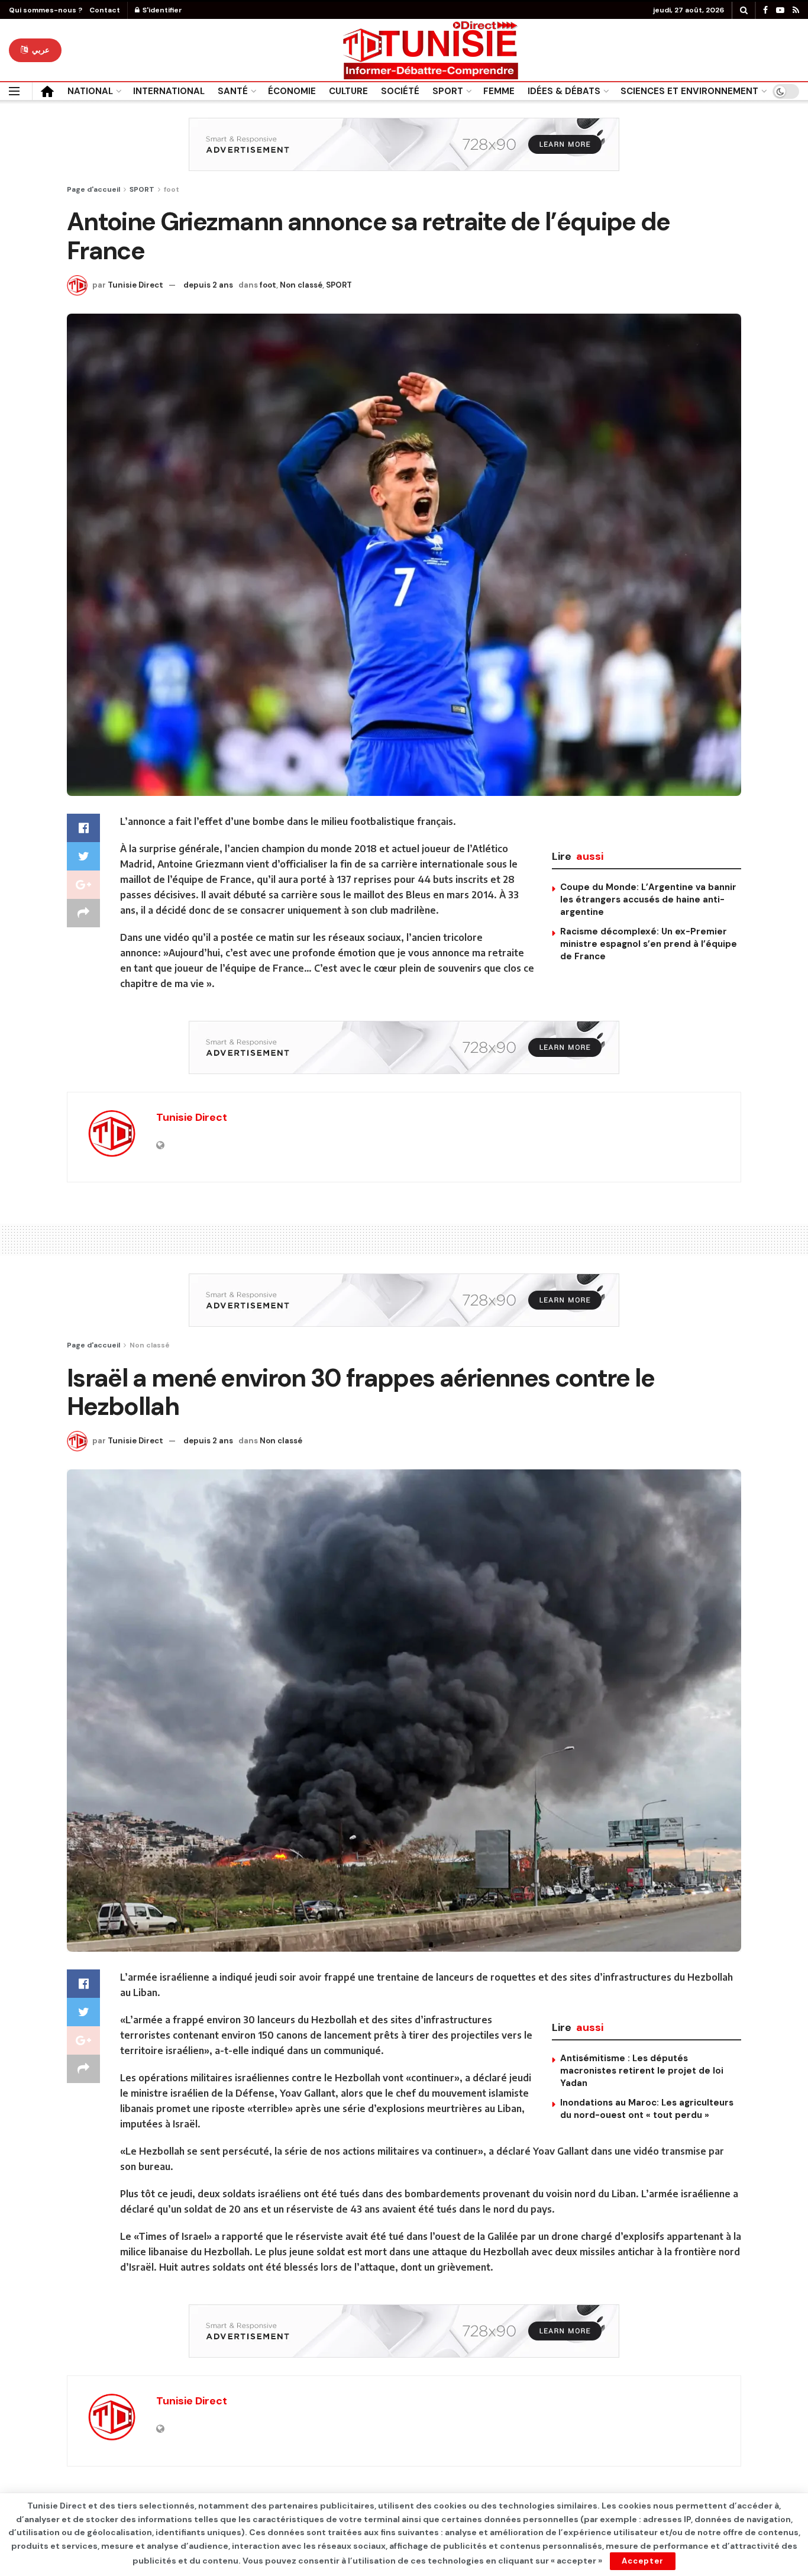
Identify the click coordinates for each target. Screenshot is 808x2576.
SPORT (448, 91)
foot (172, 189)
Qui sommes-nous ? (46, 10)
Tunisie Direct (135, 285)
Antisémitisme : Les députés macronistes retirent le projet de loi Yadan (642, 2071)
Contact (105, 10)
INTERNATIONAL (169, 91)
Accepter (643, 2561)
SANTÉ (233, 91)
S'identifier (161, 10)
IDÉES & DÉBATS (564, 91)
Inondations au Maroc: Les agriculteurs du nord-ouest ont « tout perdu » (647, 2109)
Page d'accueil (93, 189)
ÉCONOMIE (292, 91)
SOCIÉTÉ (400, 91)
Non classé (301, 285)
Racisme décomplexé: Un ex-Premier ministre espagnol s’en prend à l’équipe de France (649, 944)
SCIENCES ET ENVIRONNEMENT (689, 91)
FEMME (499, 91)
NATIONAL (90, 91)
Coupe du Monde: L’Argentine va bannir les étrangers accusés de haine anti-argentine (648, 899)
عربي (40, 50)
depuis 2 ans (208, 285)
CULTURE (348, 91)
